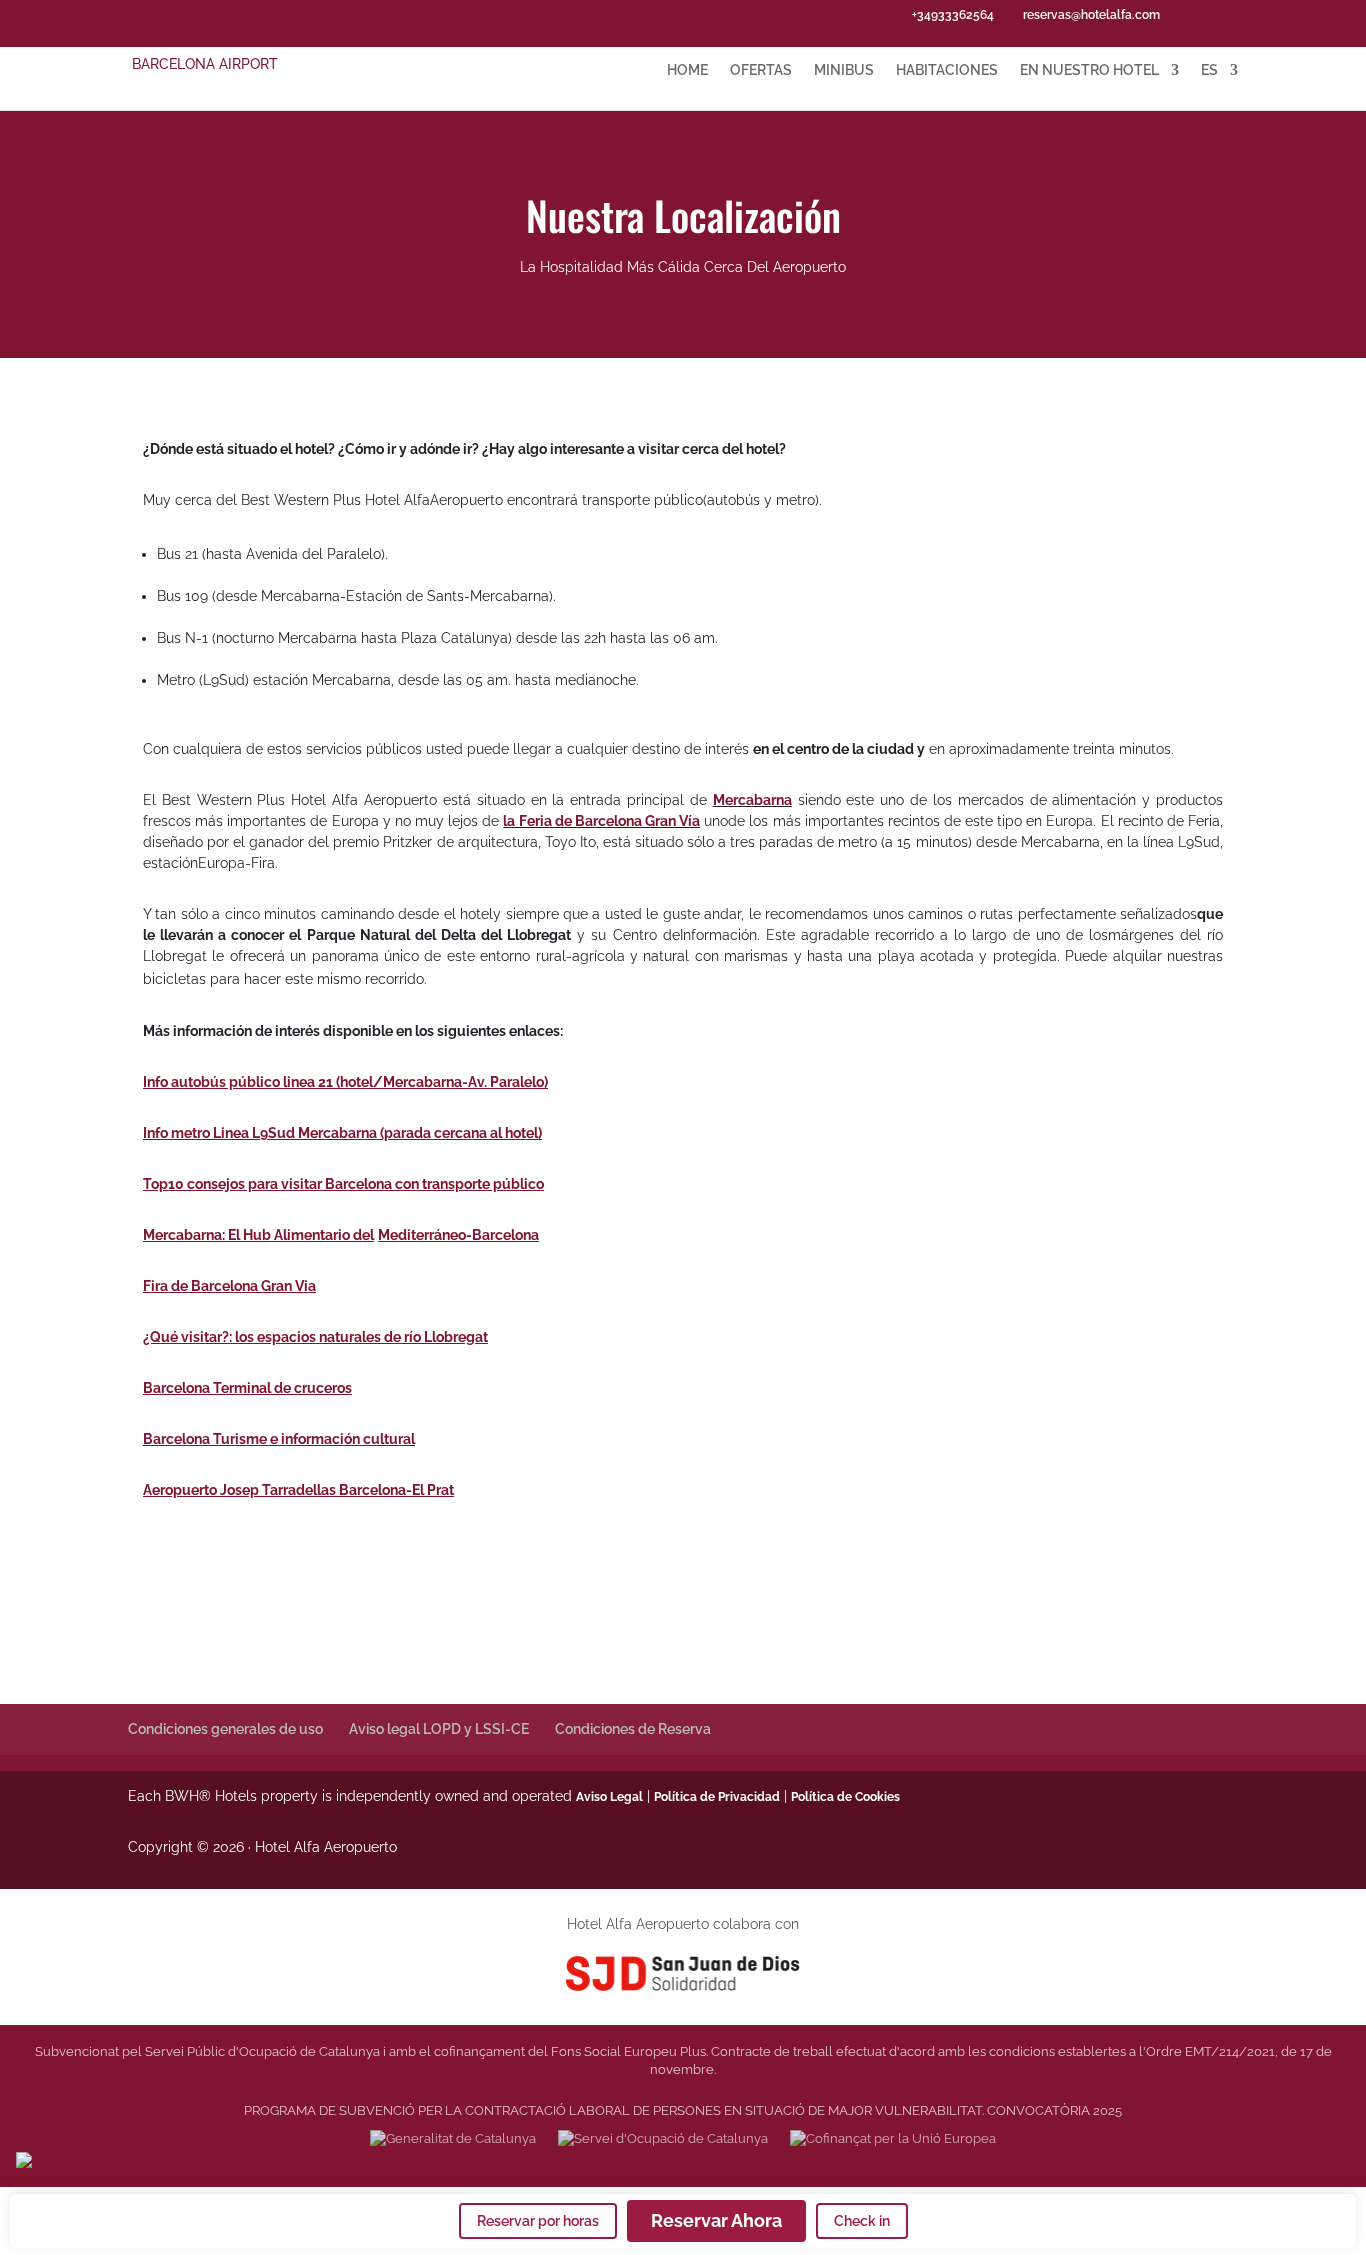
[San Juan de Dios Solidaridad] (683, 1972)
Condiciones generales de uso (225, 1729)
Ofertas (761, 70)
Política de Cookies (845, 1797)
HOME (687, 70)
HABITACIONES (947, 70)
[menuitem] (1219, 86)
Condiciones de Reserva (633, 1729)
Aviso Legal (609, 1797)
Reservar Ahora (716, 2220)
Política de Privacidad (717, 1797)
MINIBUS (844, 70)
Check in (862, 2221)
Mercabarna (752, 800)
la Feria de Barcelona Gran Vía (601, 821)
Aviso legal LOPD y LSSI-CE (439, 1729)
